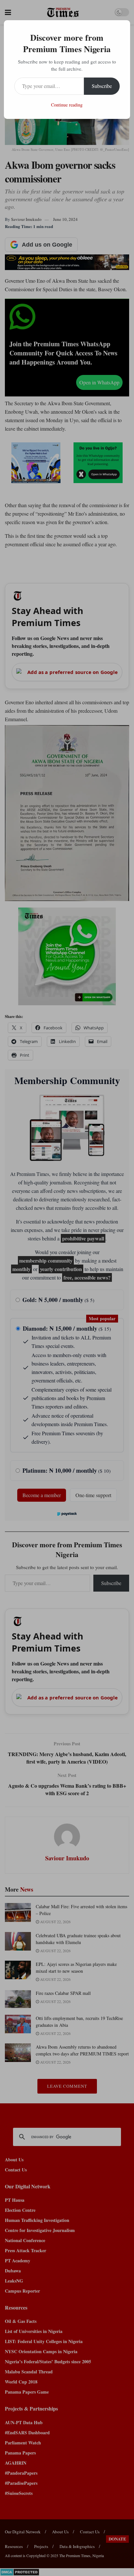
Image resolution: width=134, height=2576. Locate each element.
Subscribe (102, 86)
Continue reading (67, 105)
